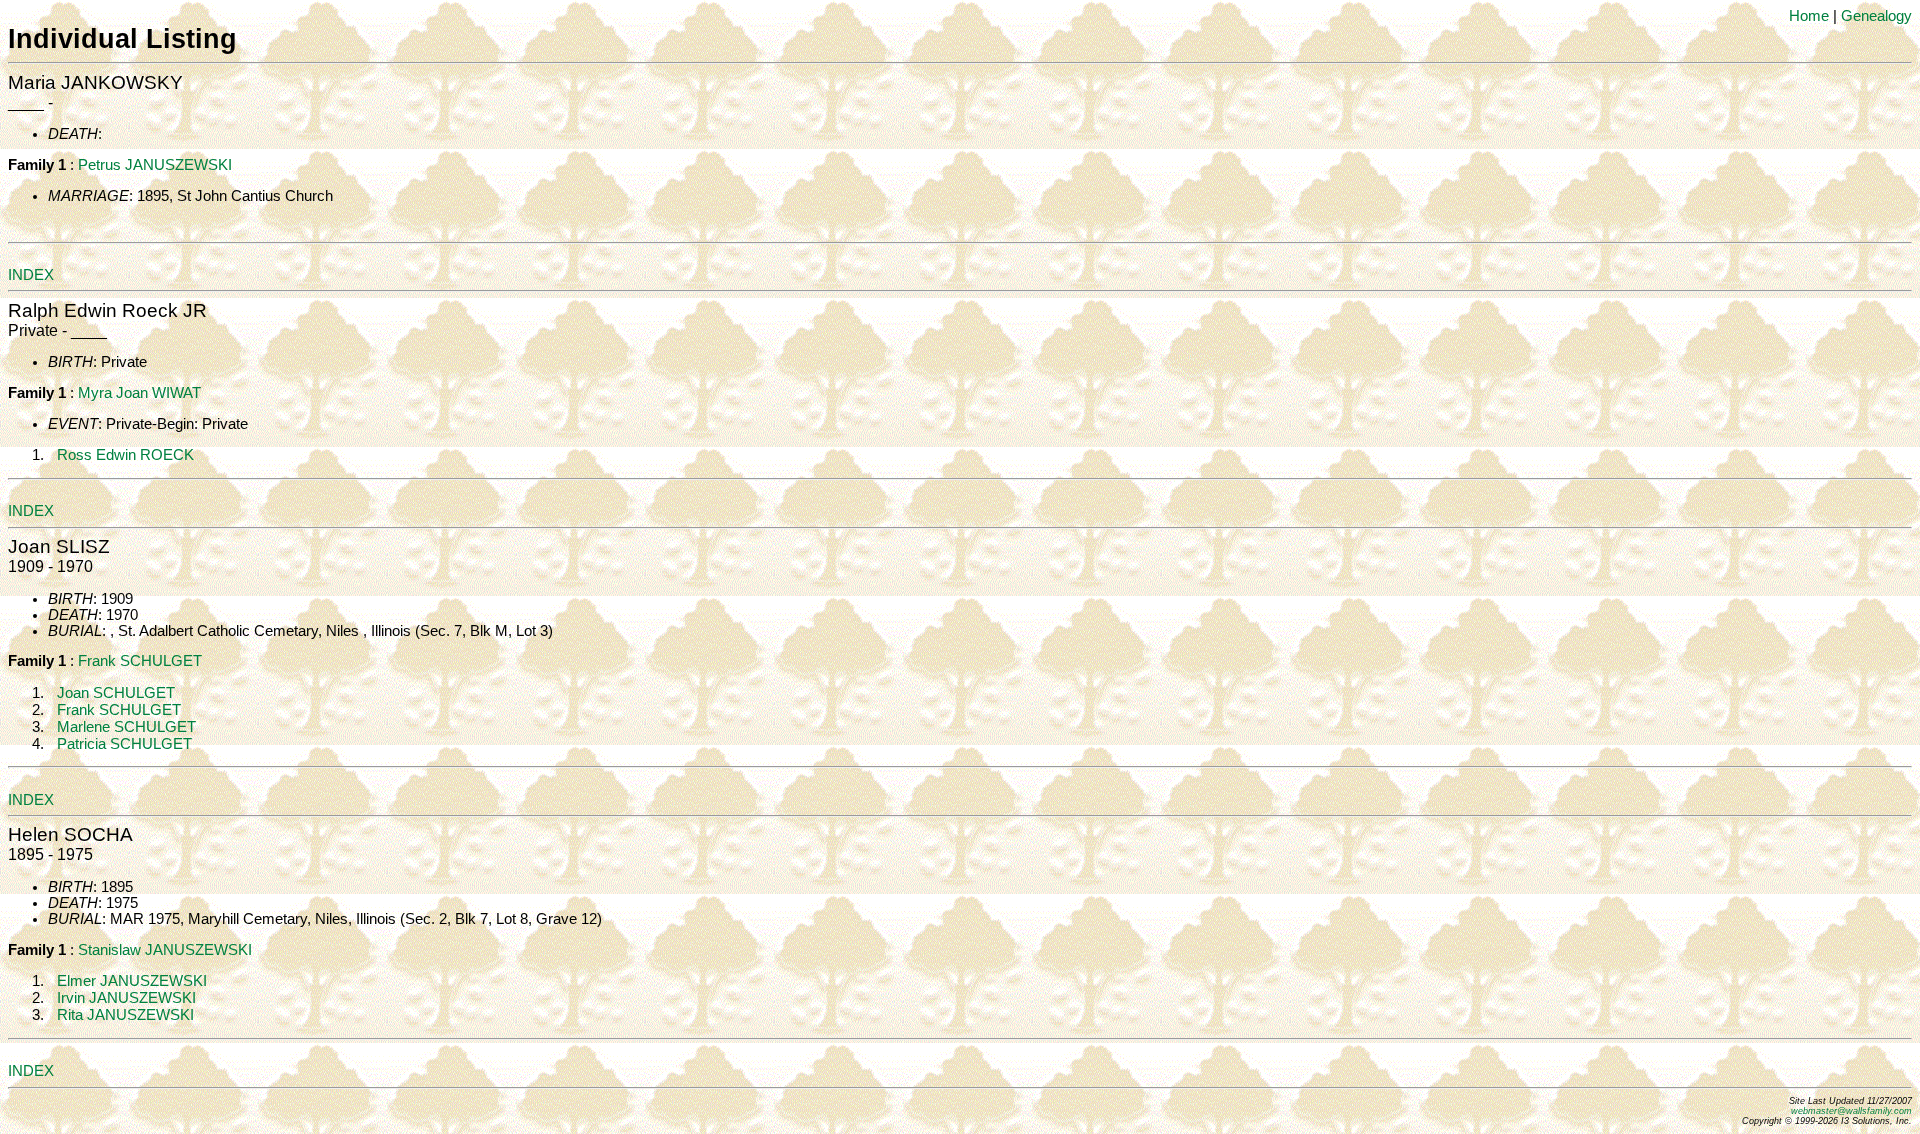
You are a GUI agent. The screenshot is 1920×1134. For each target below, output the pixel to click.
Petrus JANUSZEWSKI (155, 165)
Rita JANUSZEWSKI (125, 1015)
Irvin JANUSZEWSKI (126, 998)
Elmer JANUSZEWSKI (132, 981)
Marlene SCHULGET (126, 727)
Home (1809, 16)
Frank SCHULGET (140, 661)
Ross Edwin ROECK (125, 455)
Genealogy (1876, 16)
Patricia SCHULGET (124, 744)
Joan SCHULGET (116, 693)
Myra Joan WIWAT (139, 393)
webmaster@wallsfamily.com (1851, 1111)
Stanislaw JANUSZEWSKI (165, 950)
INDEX (31, 275)
